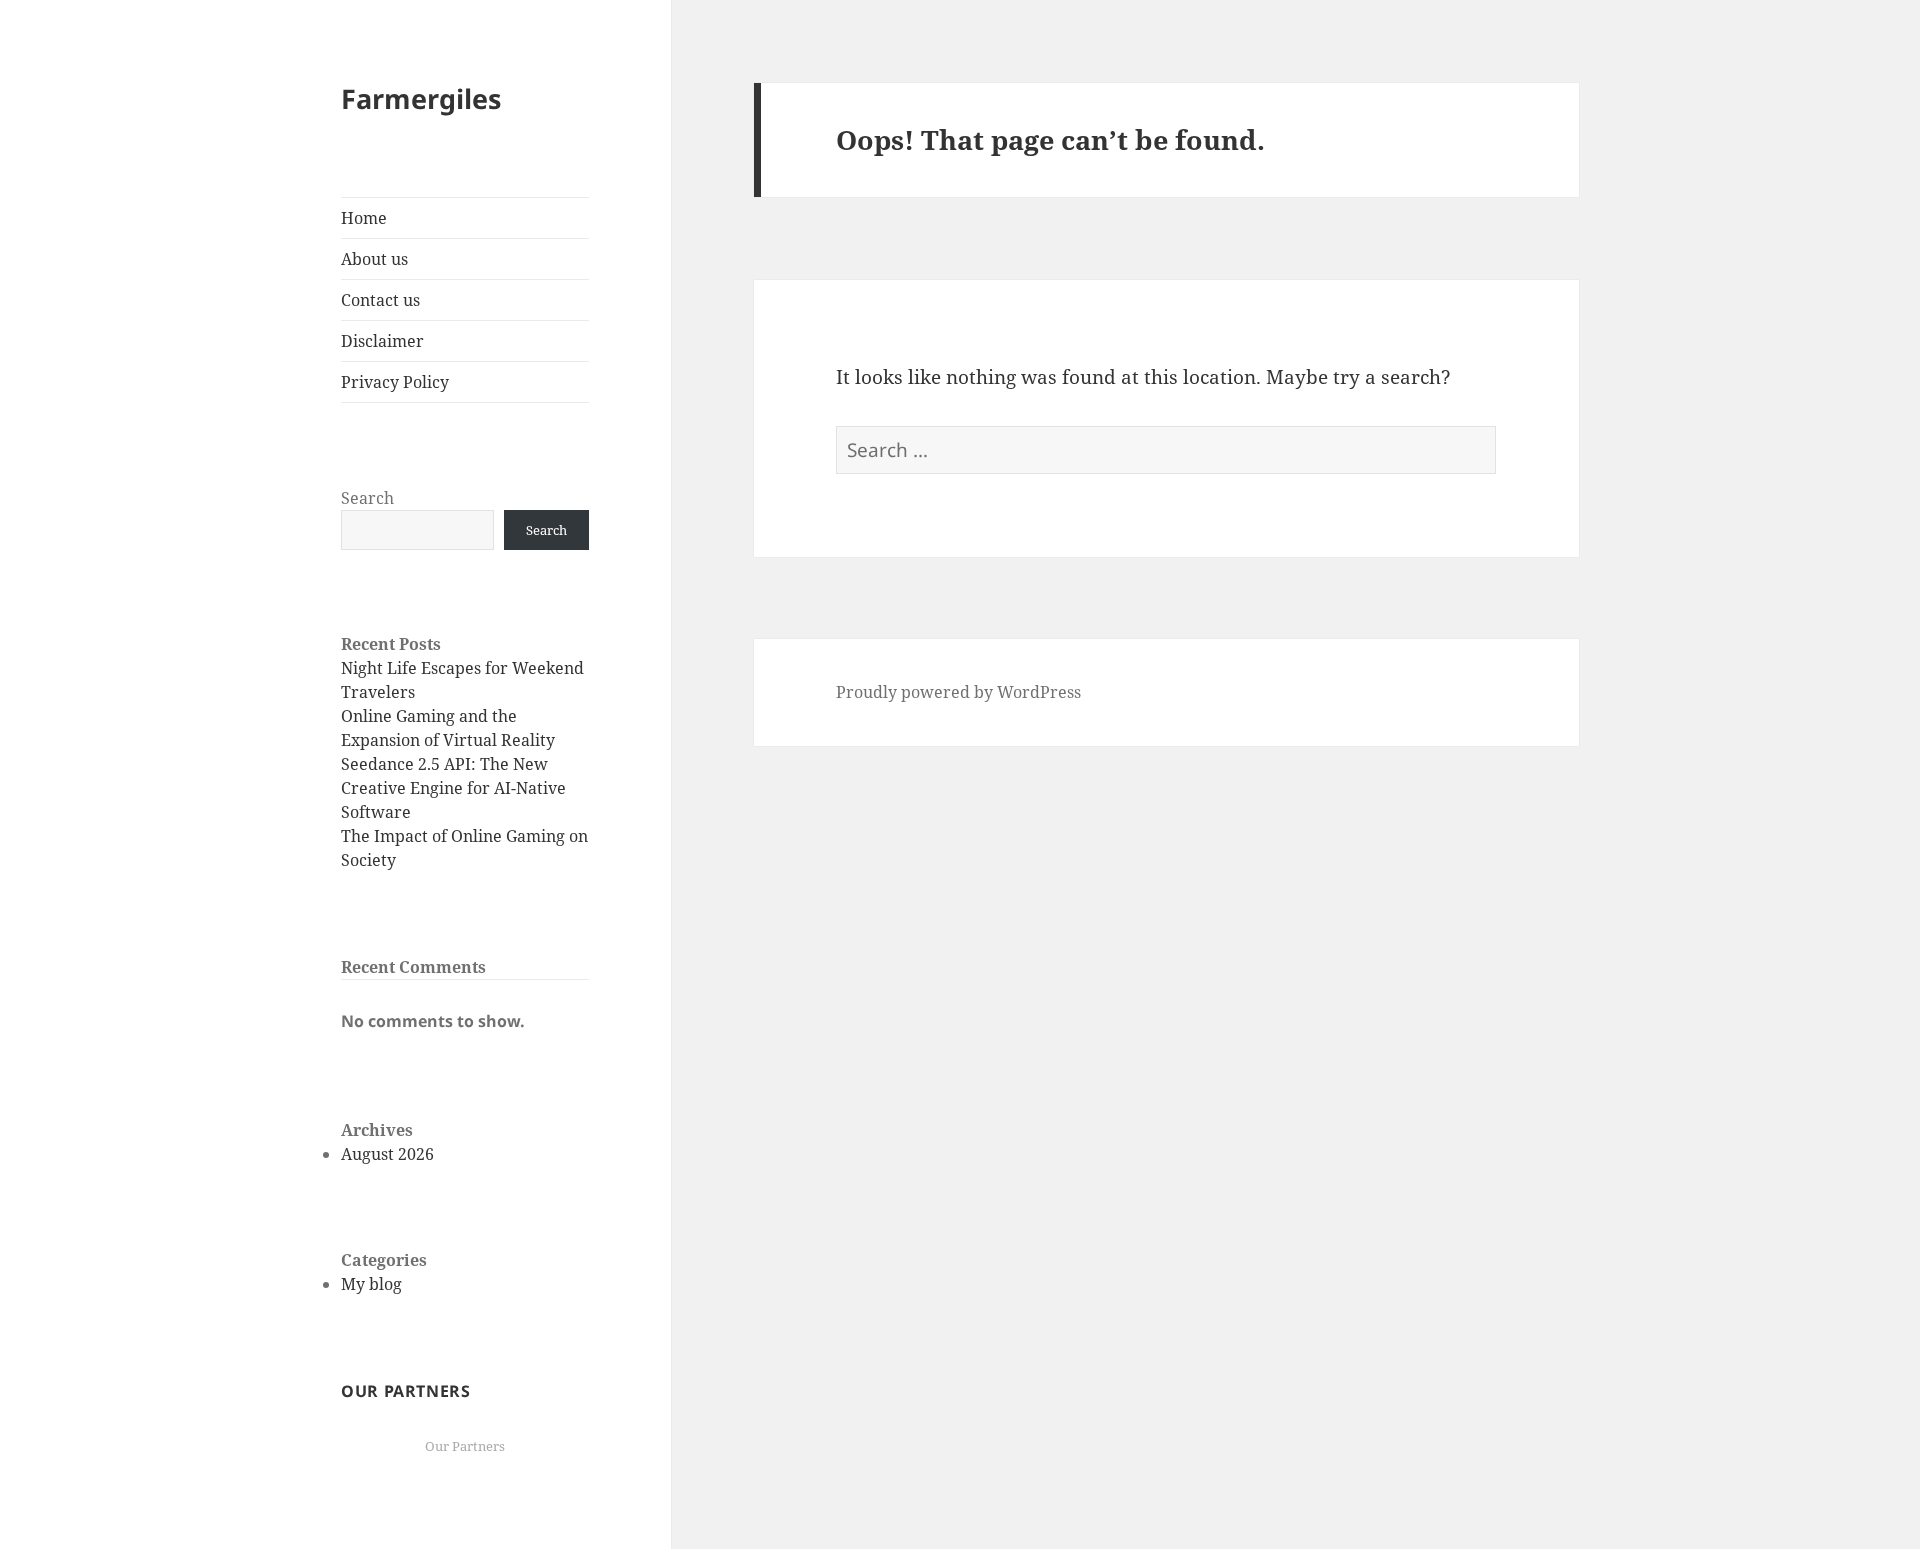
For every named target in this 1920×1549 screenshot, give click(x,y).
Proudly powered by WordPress (958, 692)
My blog (371, 1284)
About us (374, 259)
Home (364, 218)
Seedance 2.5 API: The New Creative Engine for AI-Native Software (453, 788)
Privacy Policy (395, 382)
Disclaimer (382, 341)
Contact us (380, 300)
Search (367, 498)
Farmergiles (421, 98)
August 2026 (387, 1154)
